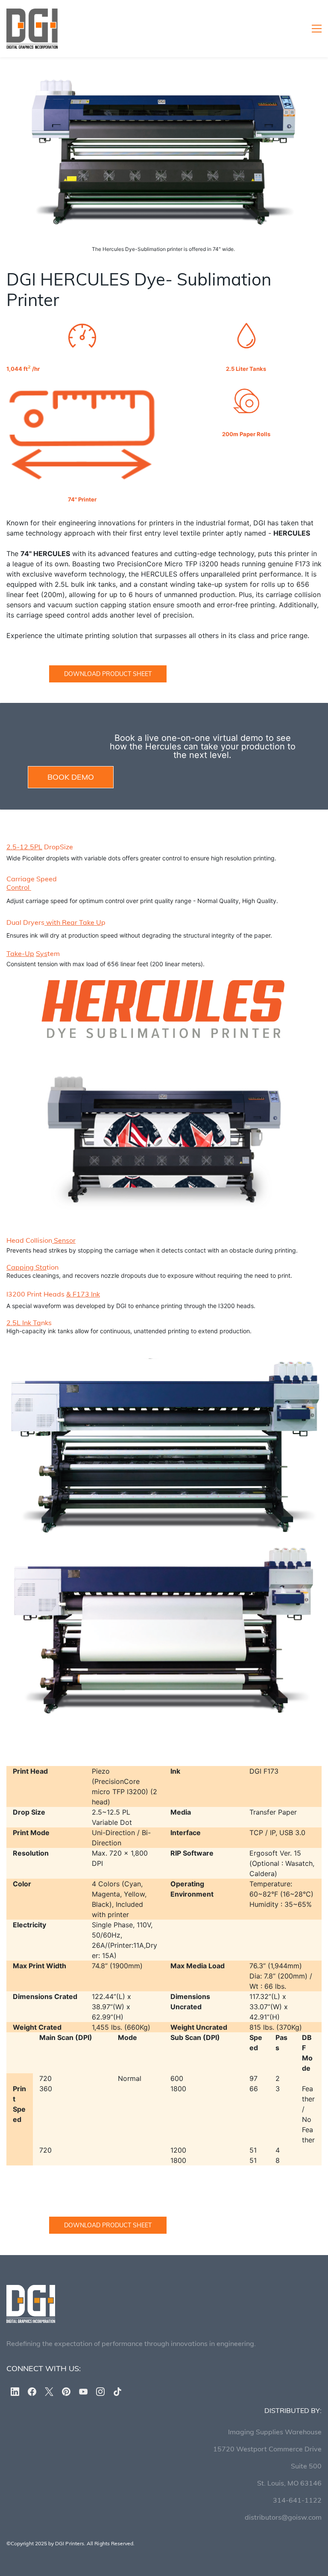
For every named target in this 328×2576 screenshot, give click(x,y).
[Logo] (32, 29)
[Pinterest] (66, 2392)
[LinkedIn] (15, 2392)
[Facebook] (32, 2392)
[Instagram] (100, 2392)
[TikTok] (117, 2392)
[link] (164, 84)
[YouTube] (83, 2392)
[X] (49, 2392)
